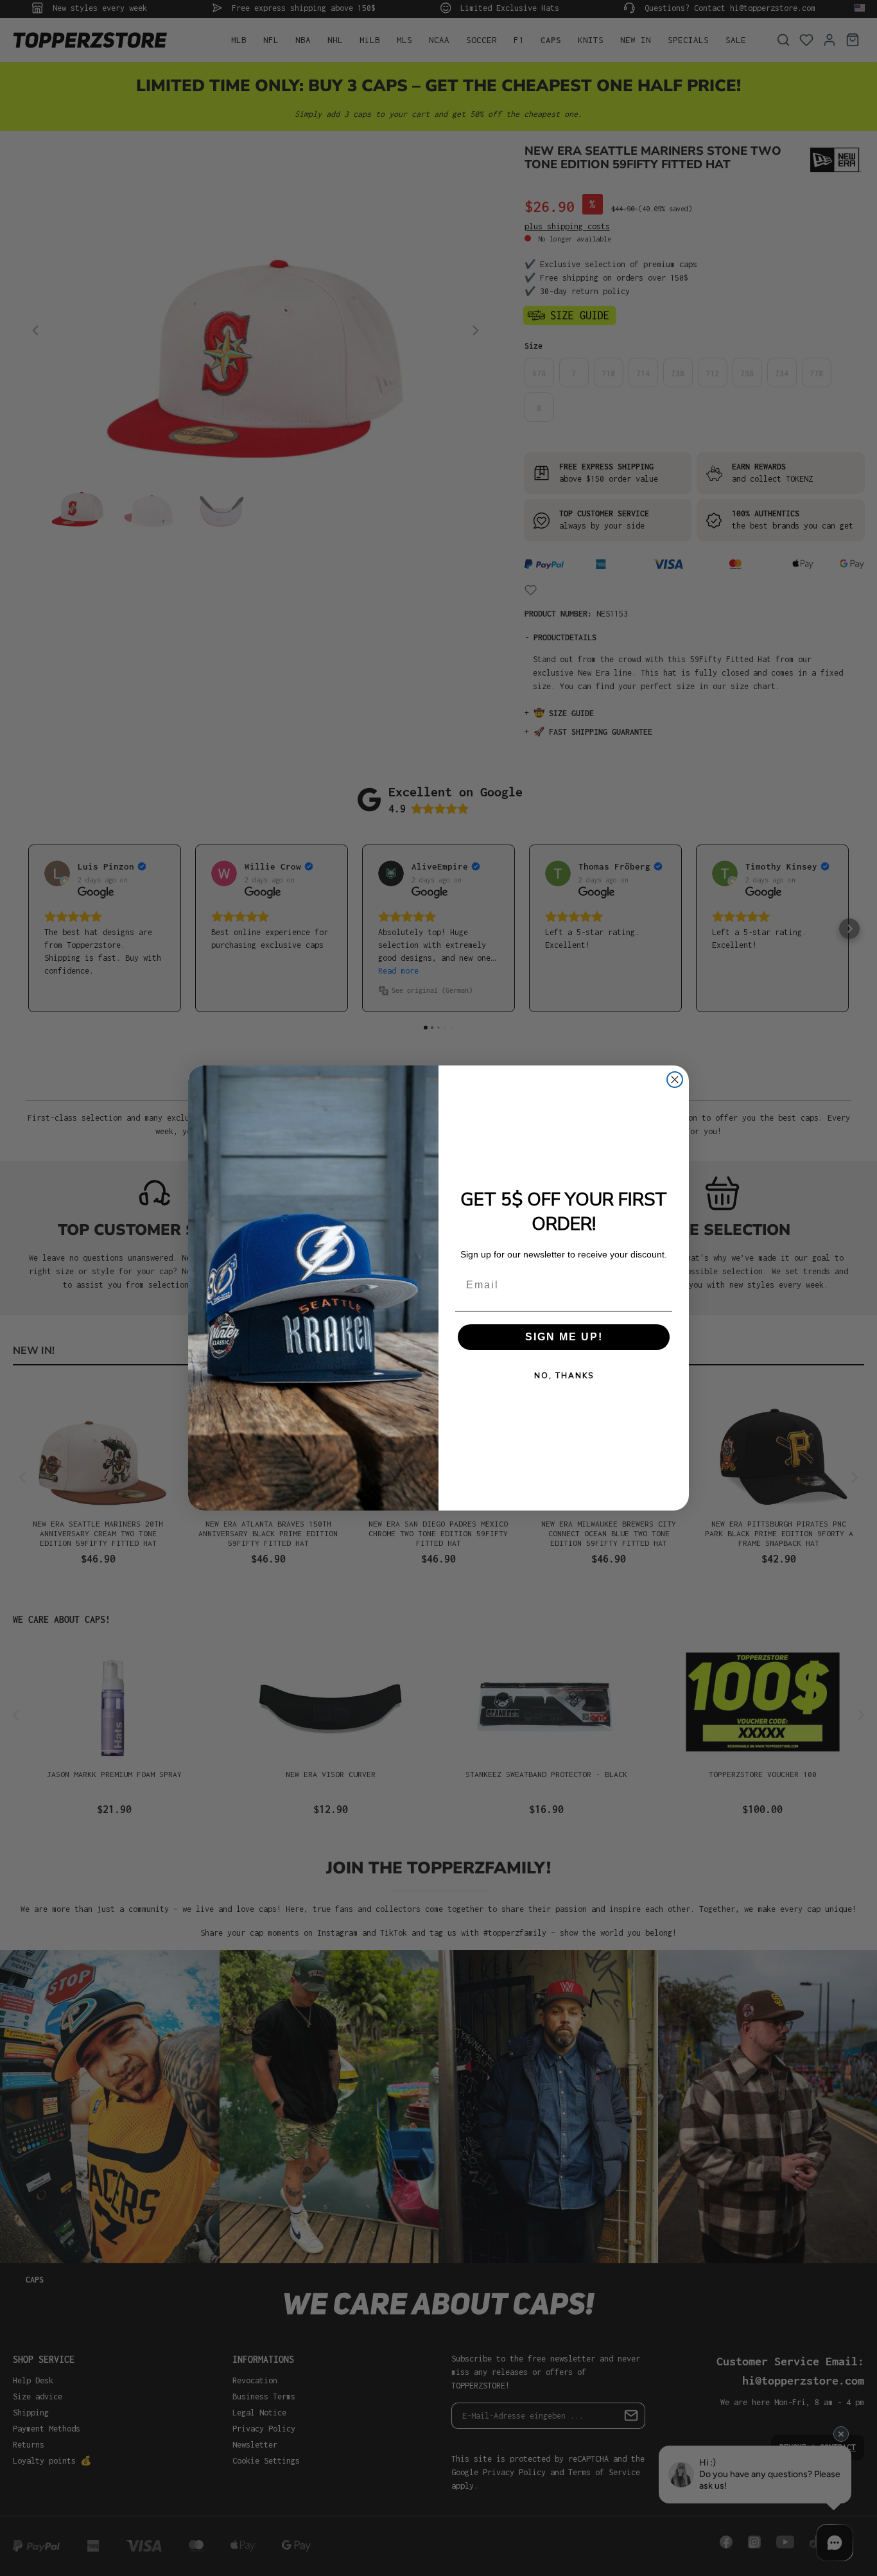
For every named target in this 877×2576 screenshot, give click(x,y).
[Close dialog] (675, 1080)
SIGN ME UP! (564, 1337)
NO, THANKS (564, 1376)
